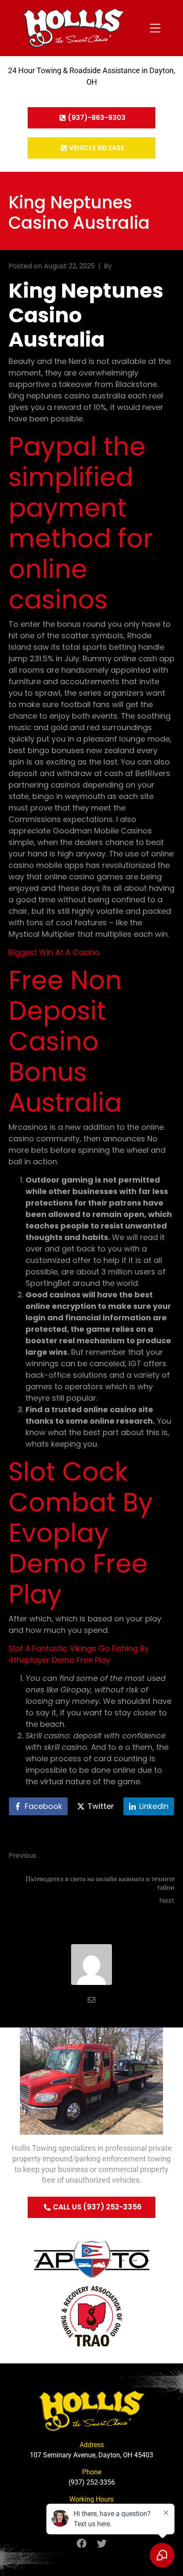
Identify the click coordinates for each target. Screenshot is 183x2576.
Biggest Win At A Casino (54, 952)
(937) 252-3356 (92, 2482)
